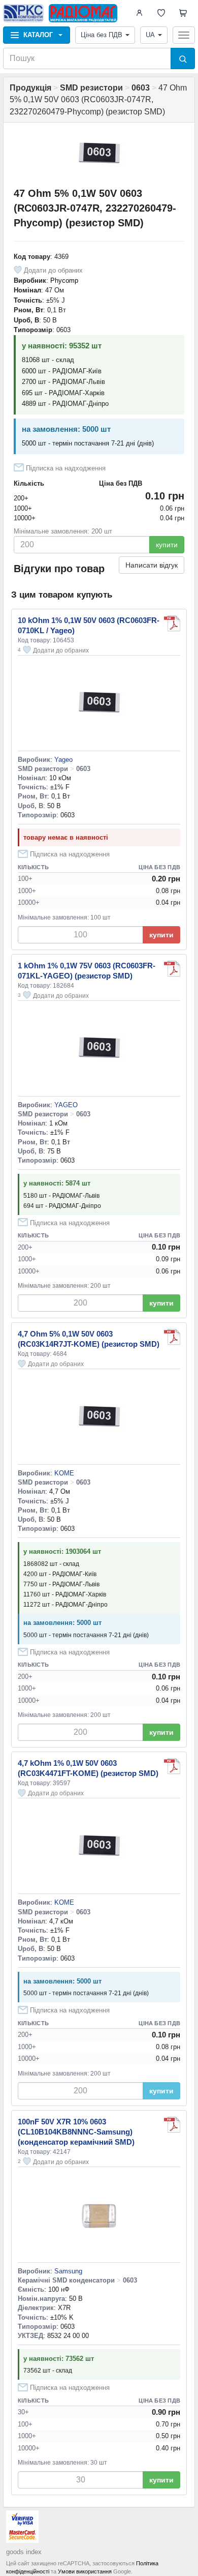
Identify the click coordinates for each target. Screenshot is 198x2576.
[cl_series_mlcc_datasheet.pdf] (172, 2125)
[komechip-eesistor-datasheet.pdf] (172, 1337)
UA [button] (150, 35)
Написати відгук (152, 565)
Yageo (63, 760)
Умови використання (85, 2571)
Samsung (68, 2271)
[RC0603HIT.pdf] (172, 624)
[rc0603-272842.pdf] (172, 969)
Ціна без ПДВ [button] (102, 35)
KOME (64, 1473)
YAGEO (66, 1105)
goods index (24, 2552)
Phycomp (64, 280)
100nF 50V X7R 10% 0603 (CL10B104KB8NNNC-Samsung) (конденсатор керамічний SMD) (76, 2132)
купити (167, 545)
